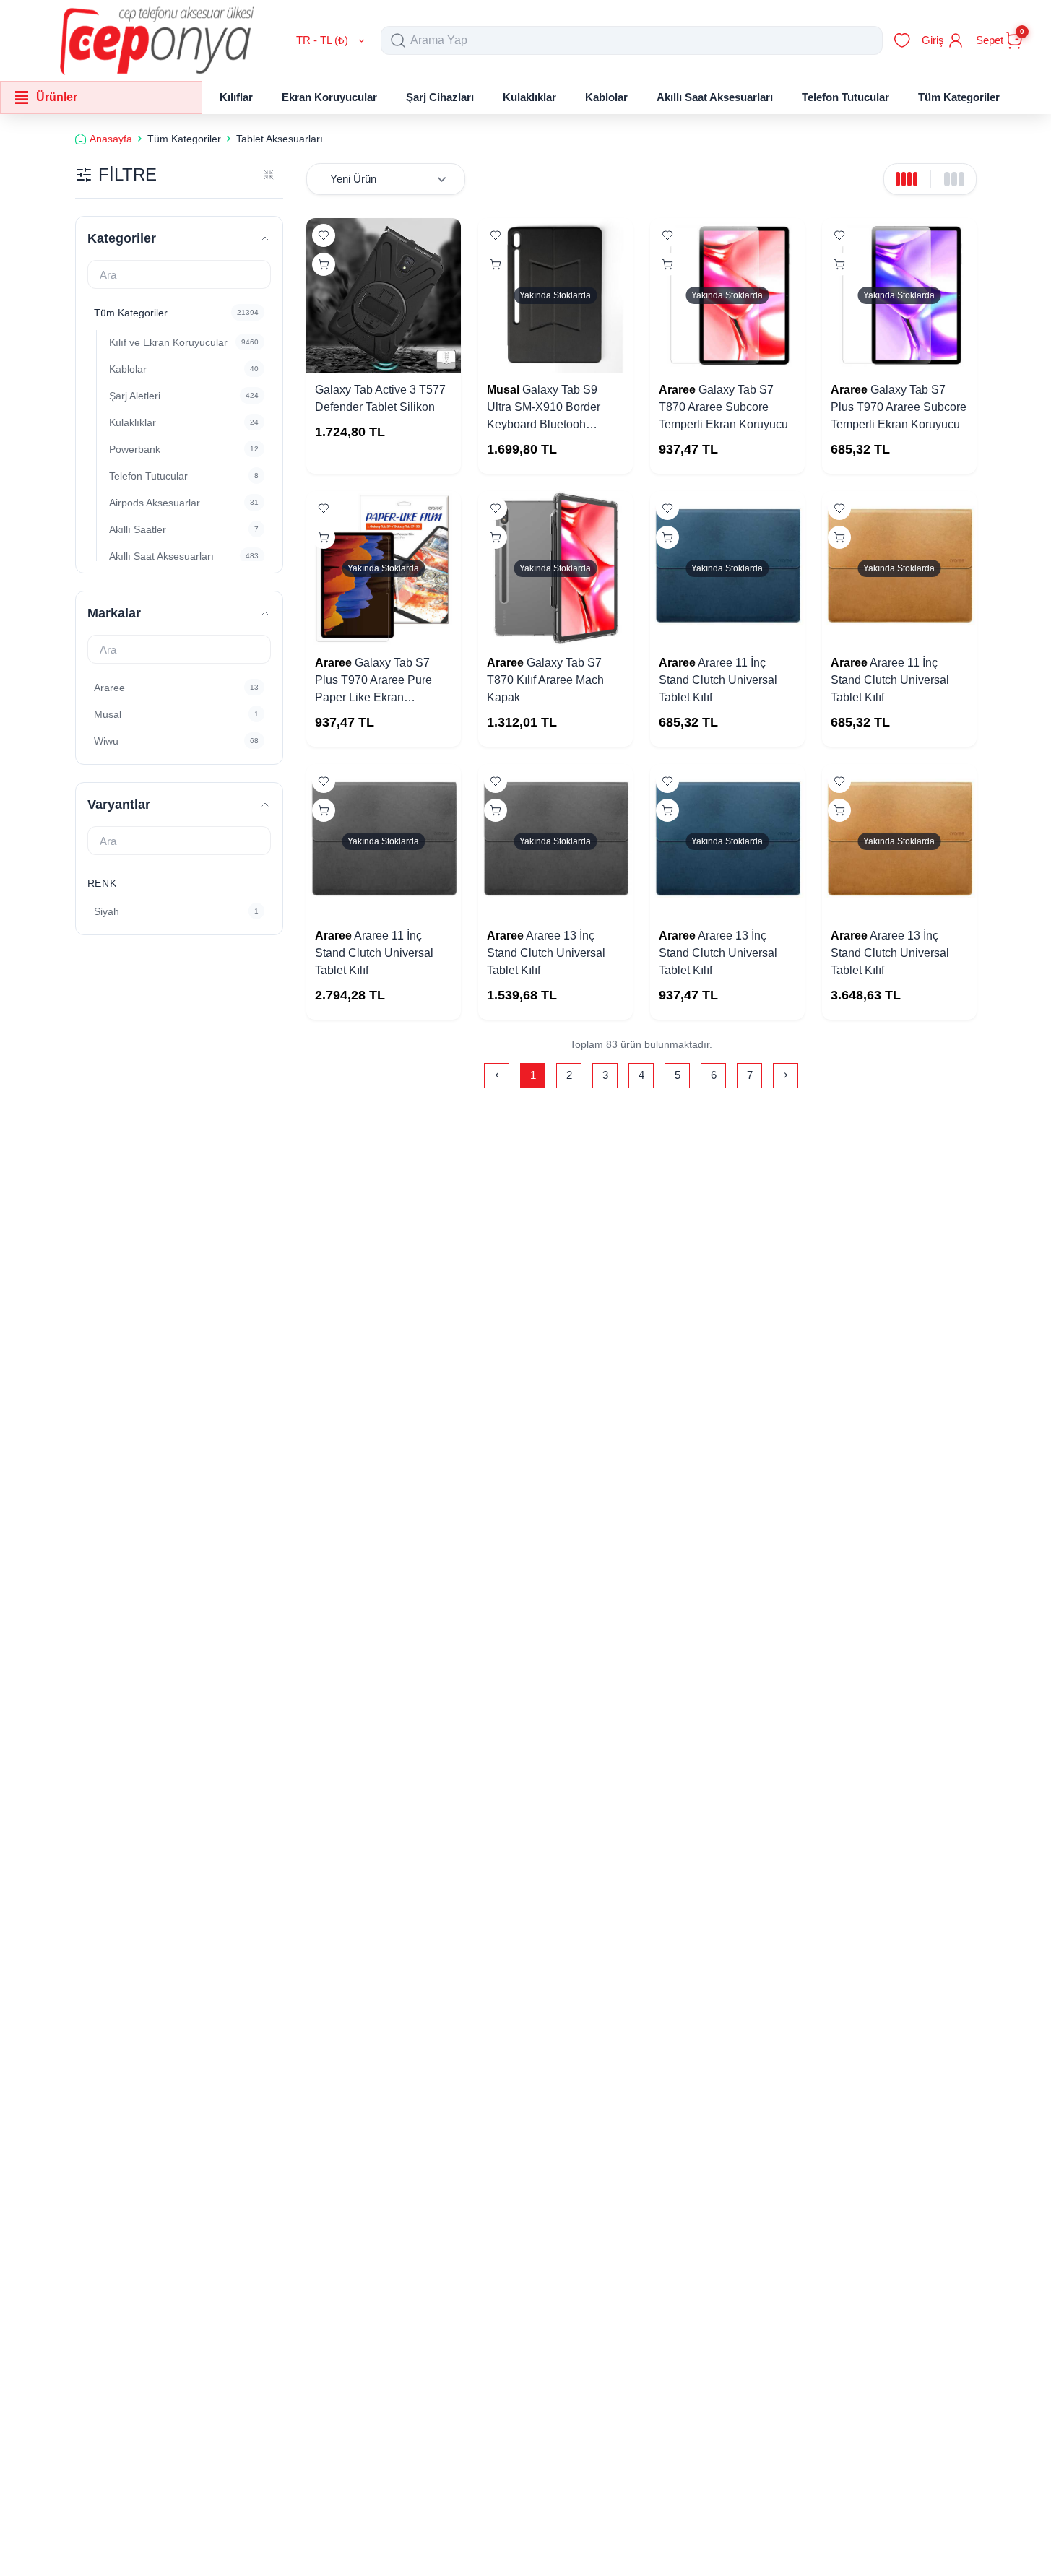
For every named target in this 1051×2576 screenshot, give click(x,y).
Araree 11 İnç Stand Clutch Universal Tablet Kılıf (718, 680)
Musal (503, 390)
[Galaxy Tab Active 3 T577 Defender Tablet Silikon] (384, 295)
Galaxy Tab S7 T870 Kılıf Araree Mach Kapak (545, 680)
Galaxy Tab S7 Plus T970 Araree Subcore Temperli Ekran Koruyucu (899, 407)
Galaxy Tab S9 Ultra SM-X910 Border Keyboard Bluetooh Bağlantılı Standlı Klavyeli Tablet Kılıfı (553, 424)
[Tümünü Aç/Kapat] (269, 175)
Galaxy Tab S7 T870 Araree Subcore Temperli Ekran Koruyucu (723, 407)
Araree (677, 390)
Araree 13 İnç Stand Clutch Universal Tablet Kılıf (546, 953)
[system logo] (157, 40)
